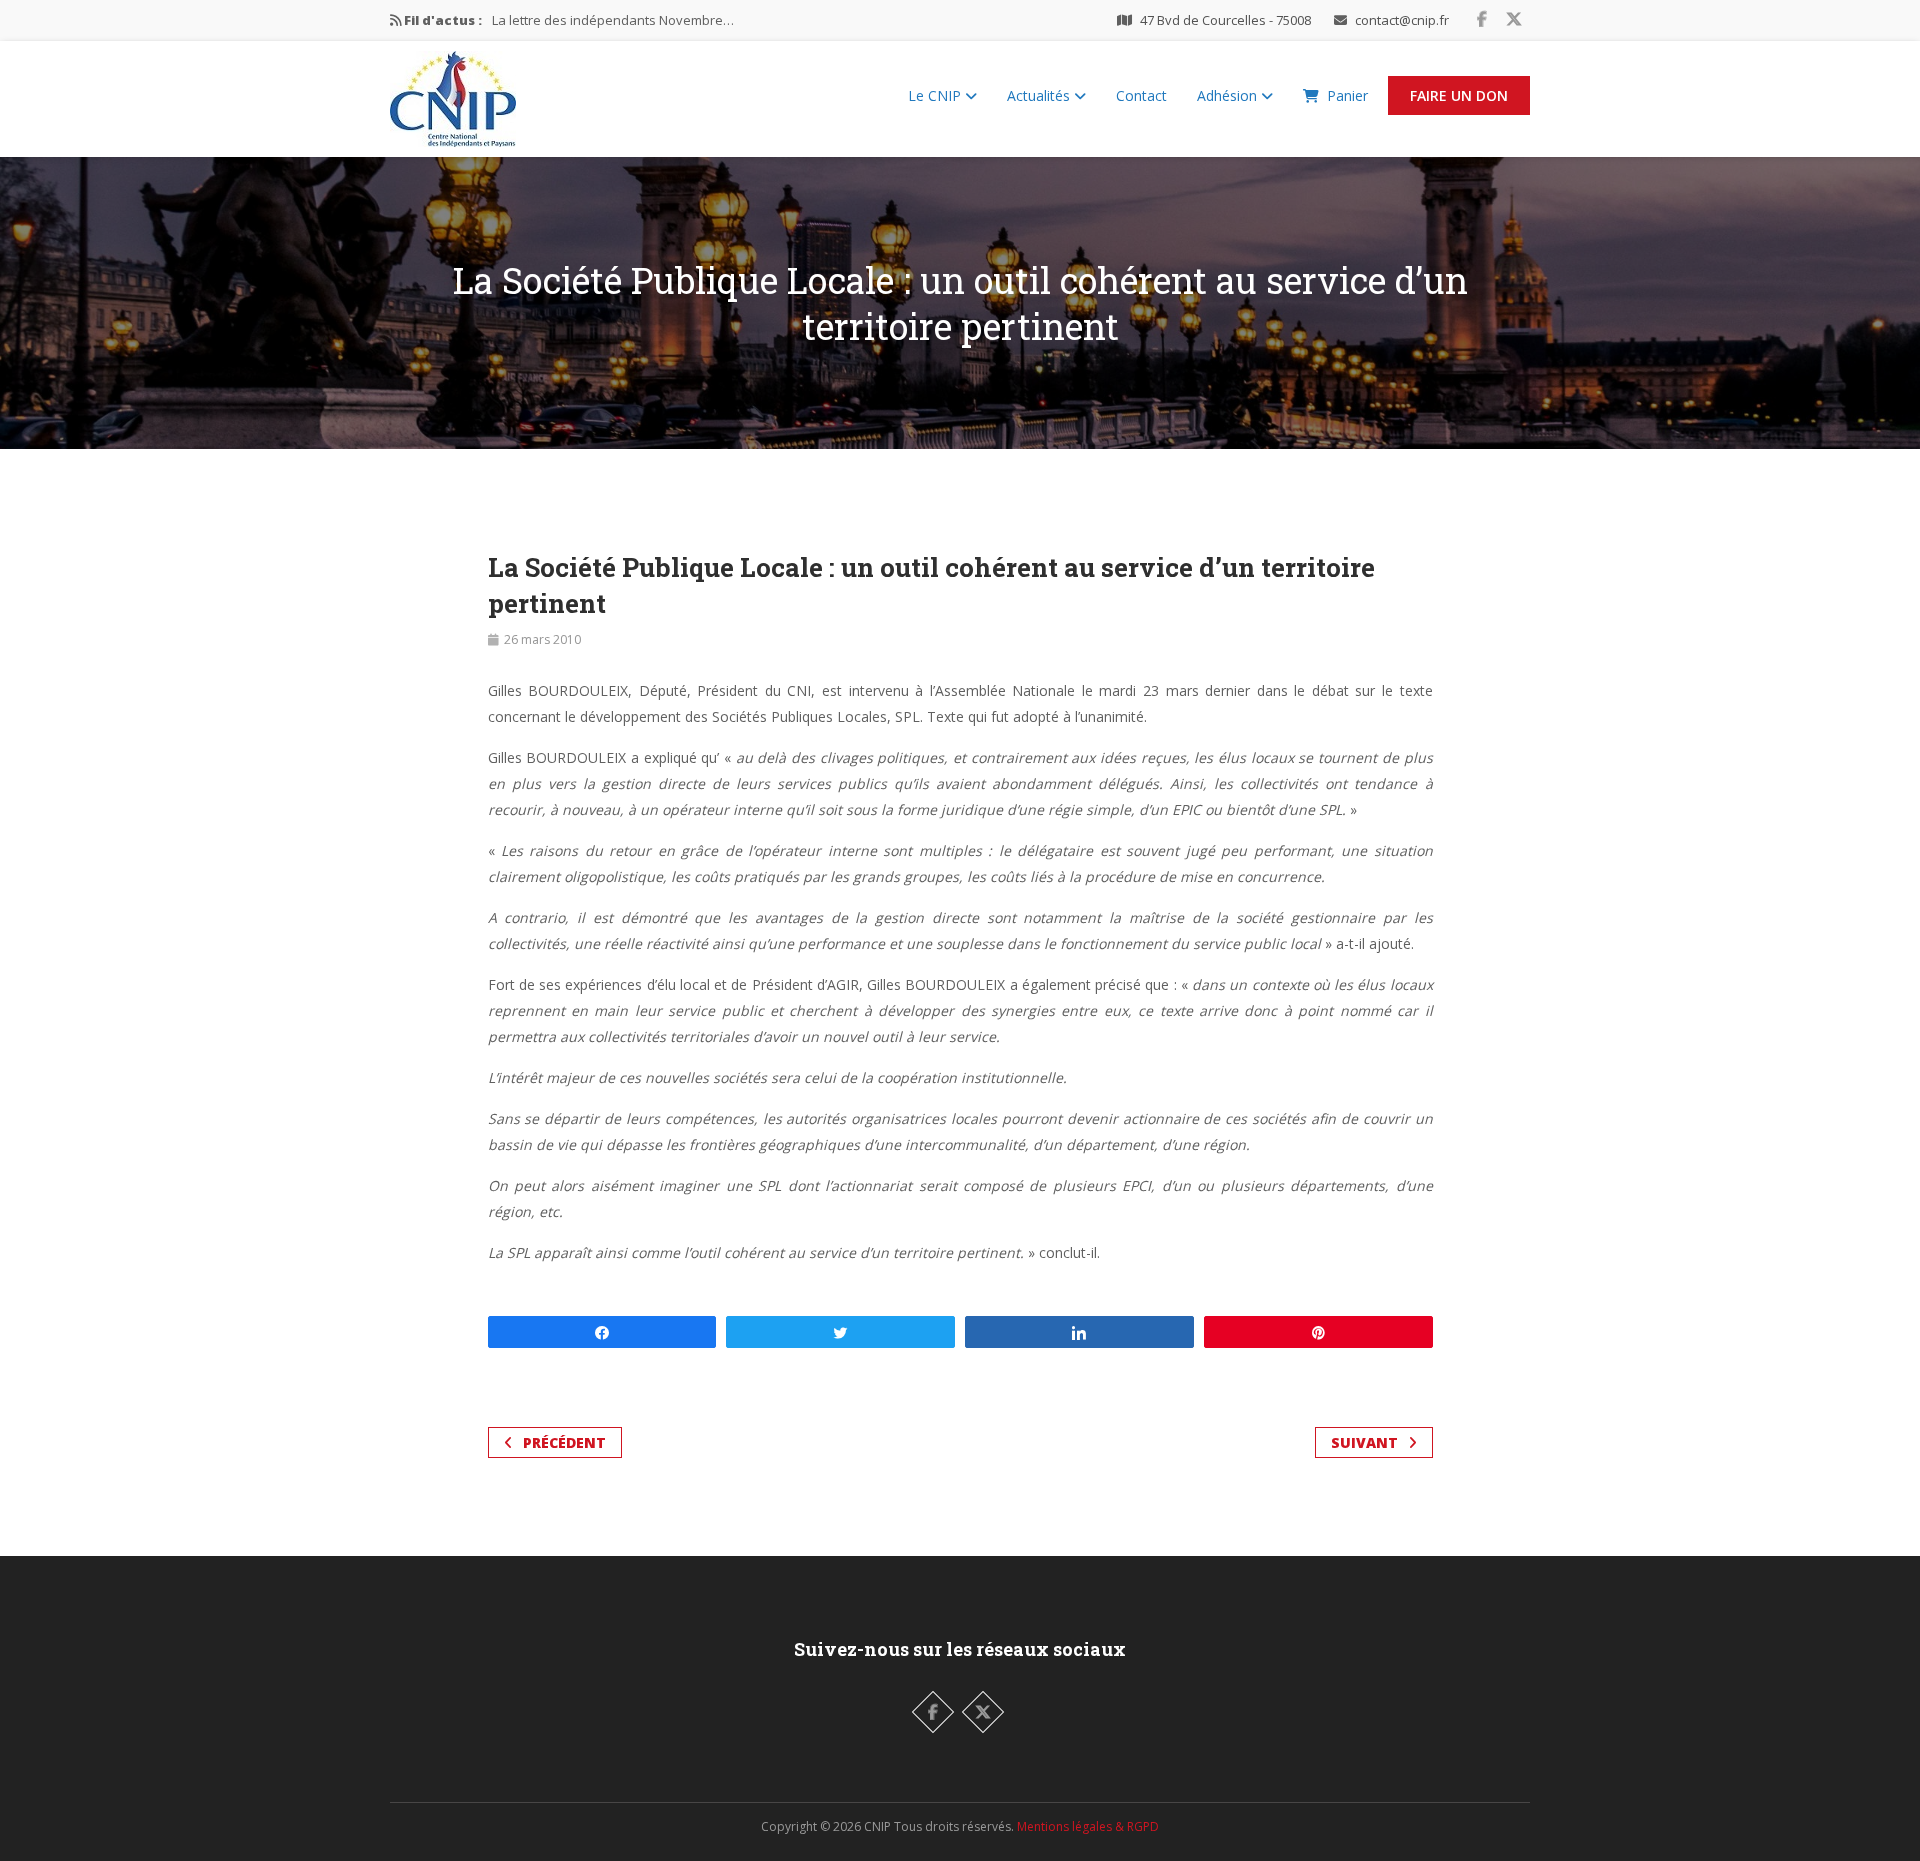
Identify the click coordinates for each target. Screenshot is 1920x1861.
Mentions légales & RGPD (1088, 1826)
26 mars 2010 (542, 639)
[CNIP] (453, 94)
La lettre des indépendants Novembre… (613, 20)
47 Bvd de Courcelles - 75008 (1225, 20)
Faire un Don (1459, 95)
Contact (1141, 95)
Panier (1347, 95)
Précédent (564, 1442)
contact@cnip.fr (1402, 20)
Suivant (1364, 1442)
